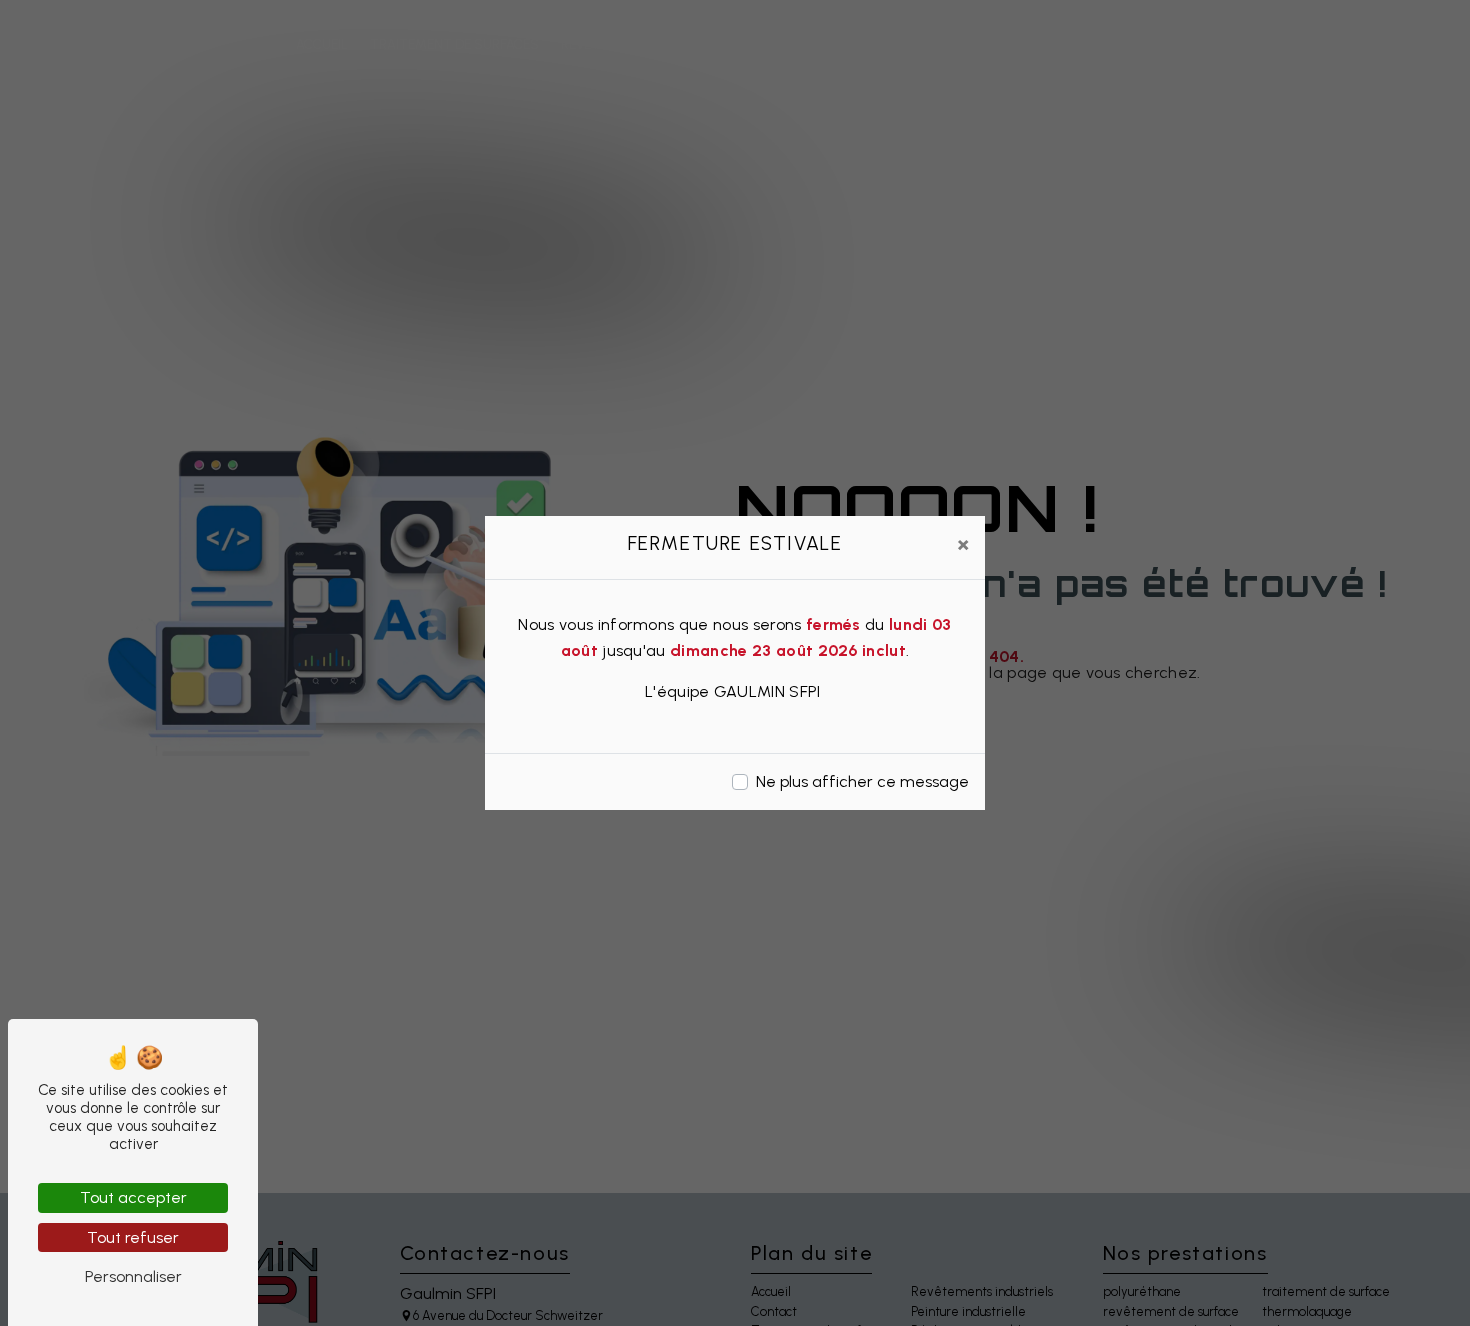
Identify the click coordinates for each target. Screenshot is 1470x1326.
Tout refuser (133, 1237)
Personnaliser (133, 1276)
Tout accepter (133, 1197)
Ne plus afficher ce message (862, 781)
